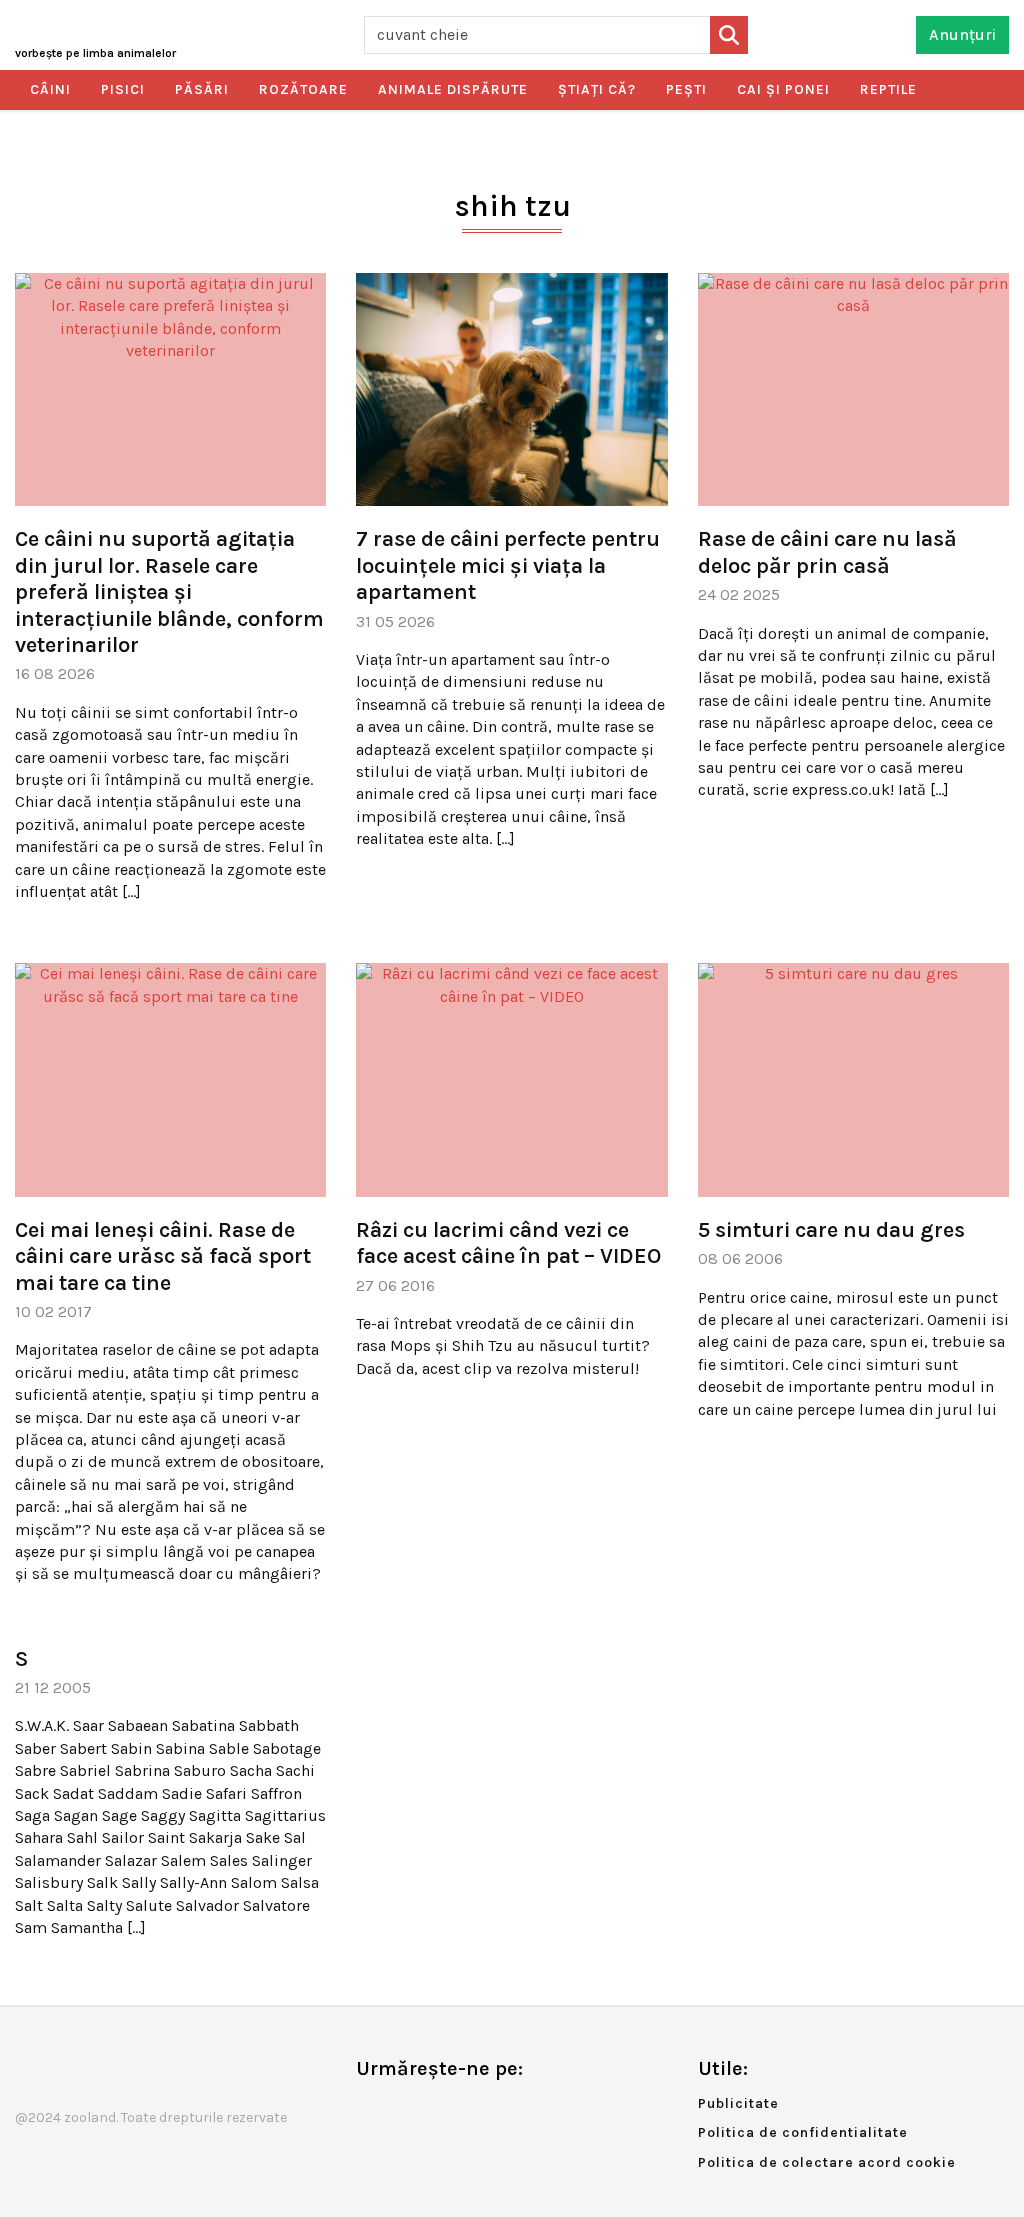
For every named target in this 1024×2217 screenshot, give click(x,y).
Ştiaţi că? (597, 89)
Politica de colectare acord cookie (827, 2162)
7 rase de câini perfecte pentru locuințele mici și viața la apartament (508, 565)
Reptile (888, 89)
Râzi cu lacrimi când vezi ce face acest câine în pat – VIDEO (508, 1243)
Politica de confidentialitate (803, 2132)
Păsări (202, 89)
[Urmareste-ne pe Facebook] (371, 2110)
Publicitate (738, 2103)
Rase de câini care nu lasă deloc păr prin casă (827, 552)
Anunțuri (962, 34)
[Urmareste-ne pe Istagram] (437, 2110)
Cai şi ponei (783, 89)
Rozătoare (303, 89)
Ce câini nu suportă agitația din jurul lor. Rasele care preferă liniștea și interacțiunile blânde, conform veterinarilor (169, 592)
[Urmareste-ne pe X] (404, 2110)
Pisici (123, 89)
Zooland (95, 53)
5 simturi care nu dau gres (831, 1230)
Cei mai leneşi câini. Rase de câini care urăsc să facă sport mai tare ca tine (163, 1256)
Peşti (686, 89)
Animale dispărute (453, 89)
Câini (50, 89)
